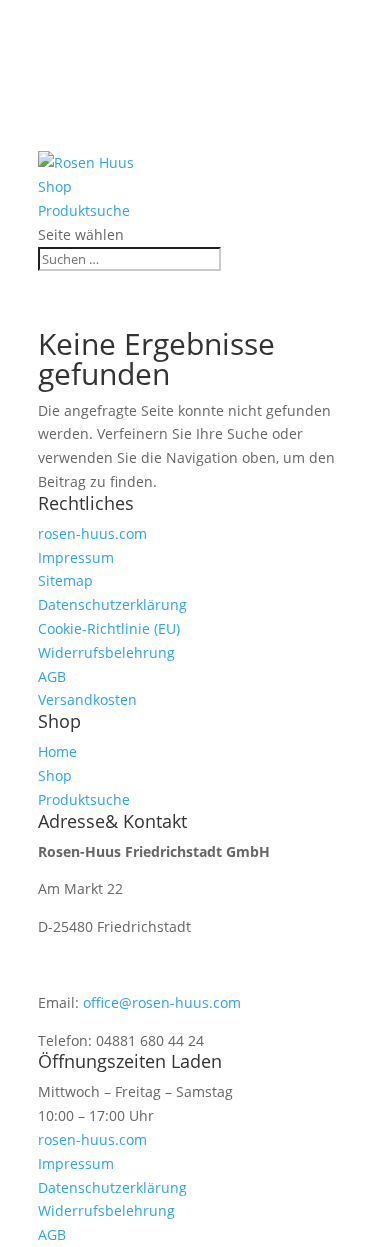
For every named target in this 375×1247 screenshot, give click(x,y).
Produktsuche (86, 139)
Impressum (76, 557)
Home (58, 91)
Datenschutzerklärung (112, 604)
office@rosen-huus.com (162, 1002)
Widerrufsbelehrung (106, 652)
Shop (55, 115)
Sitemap (65, 580)
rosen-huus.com (92, 533)
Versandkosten (87, 699)
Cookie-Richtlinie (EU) (109, 628)
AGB (52, 676)
